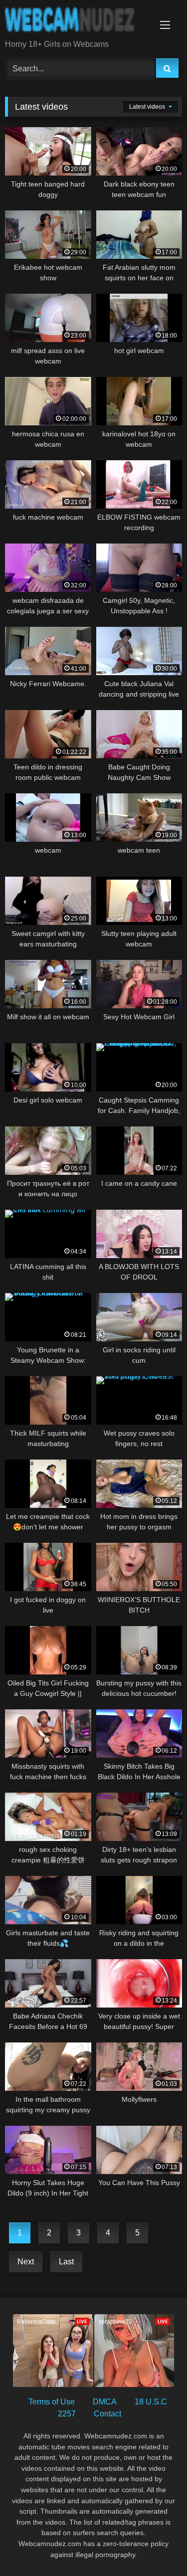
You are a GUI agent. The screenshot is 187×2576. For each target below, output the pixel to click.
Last (66, 2262)
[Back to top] (156, 2546)
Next (26, 2262)
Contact (107, 2414)
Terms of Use (52, 2402)
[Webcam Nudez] (77, 20)
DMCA (105, 2402)
